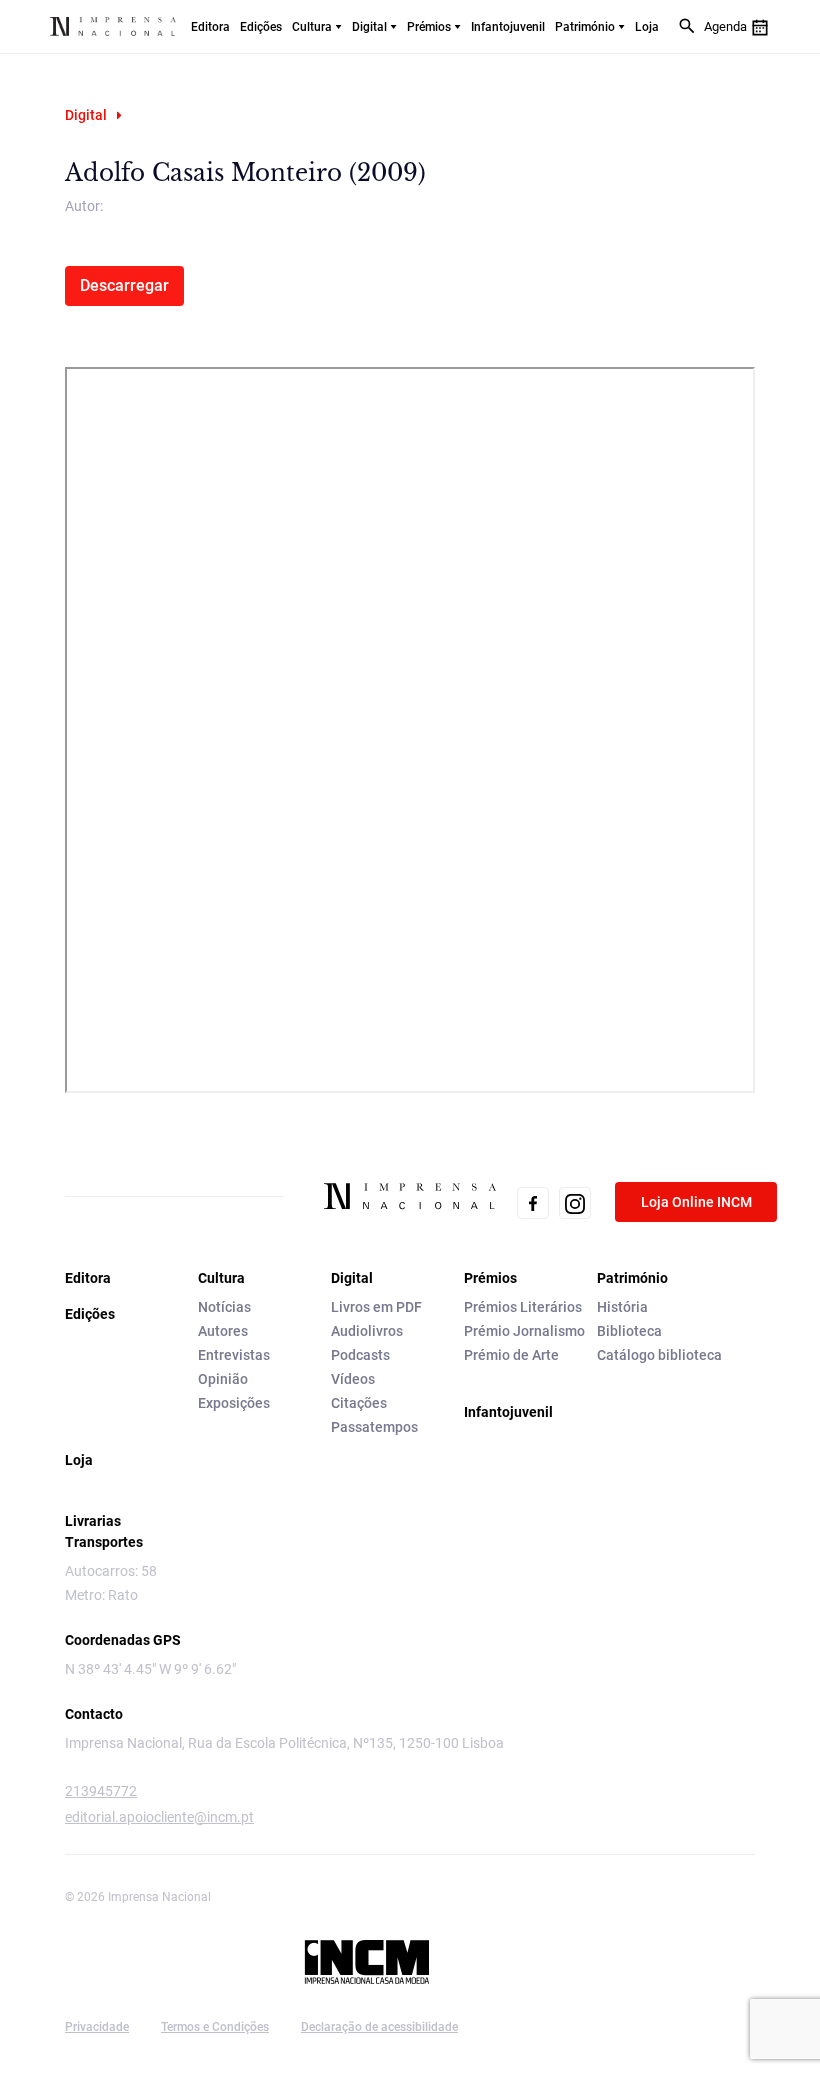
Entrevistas (234, 1355)
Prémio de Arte (511, 1355)
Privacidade (97, 2027)
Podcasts (360, 1355)
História (622, 1307)
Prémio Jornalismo (524, 1331)
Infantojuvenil (508, 27)
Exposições (234, 1403)
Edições (261, 27)
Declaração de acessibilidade (379, 2027)
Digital (369, 27)
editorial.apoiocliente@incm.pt (159, 1817)
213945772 (101, 1791)
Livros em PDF (376, 1307)
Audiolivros (367, 1331)
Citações (359, 1403)
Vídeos (353, 1379)
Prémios (429, 27)
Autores (223, 1331)
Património (585, 27)
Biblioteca (629, 1331)
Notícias (224, 1307)
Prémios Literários (523, 1307)
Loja (647, 27)
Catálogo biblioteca (659, 1355)
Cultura (312, 27)
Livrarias (93, 1521)
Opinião (223, 1379)
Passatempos (374, 1427)
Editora (210, 27)
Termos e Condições (215, 2027)
